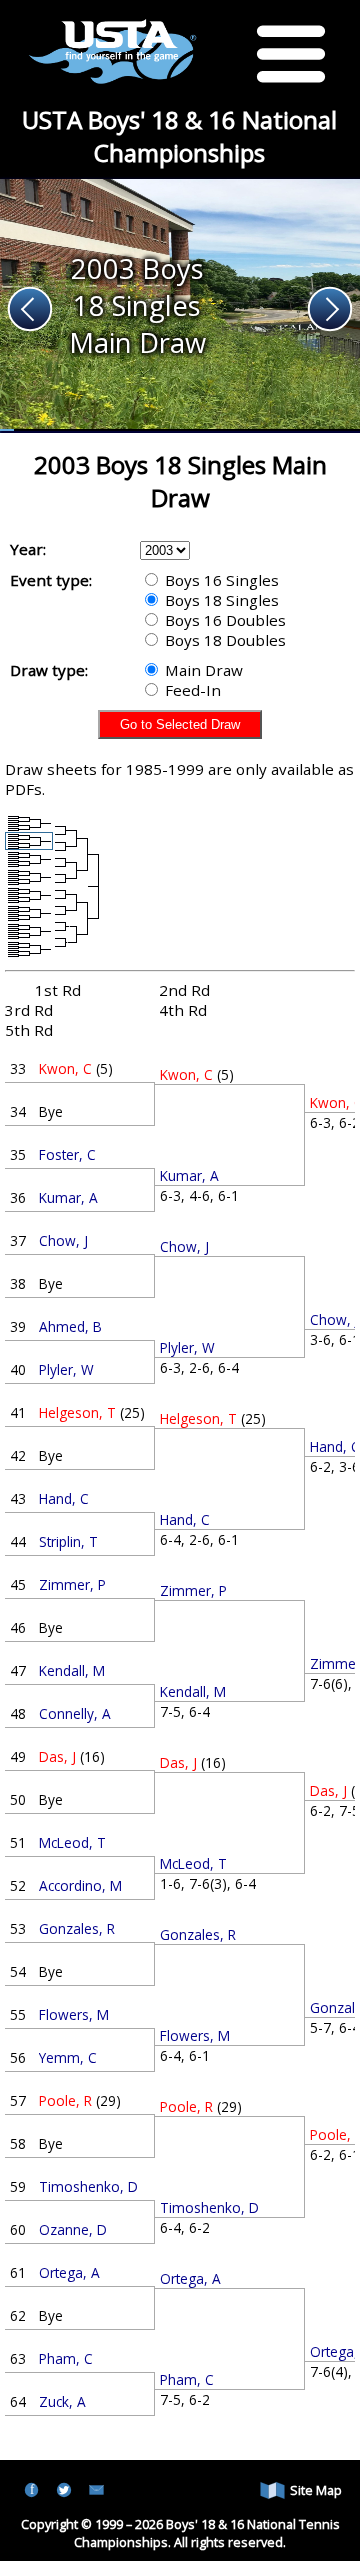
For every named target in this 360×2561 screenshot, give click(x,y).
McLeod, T (72, 1842)
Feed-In (191, 690)
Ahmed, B (70, 1326)
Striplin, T (68, 1541)
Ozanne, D (73, 2229)
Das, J (57, 1756)
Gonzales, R (77, 1928)
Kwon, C (65, 1068)
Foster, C (67, 1154)
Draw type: (49, 670)
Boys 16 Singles (220, 580)
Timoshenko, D (88, 2186)
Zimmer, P (72, 1584)
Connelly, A (75, 1713)
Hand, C (64, 1498)
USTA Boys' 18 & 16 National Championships (179, 136)
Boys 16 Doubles (223, 620)
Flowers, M (74, 2014)
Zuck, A (62, 2401)
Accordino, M (80, 1885)
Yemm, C (68, 2057)
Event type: (51, 580)
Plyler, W (66, 1369)
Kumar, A (68, 1197)
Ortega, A (69, 2272)
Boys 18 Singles (220, 600)
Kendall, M (72, 1670)
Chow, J (63, 1240)
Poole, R (65, 2100)
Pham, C (66, 2358)
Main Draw (202, 670)
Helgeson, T (77, 1412)
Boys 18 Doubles (223, 640)
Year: (28, 549)
